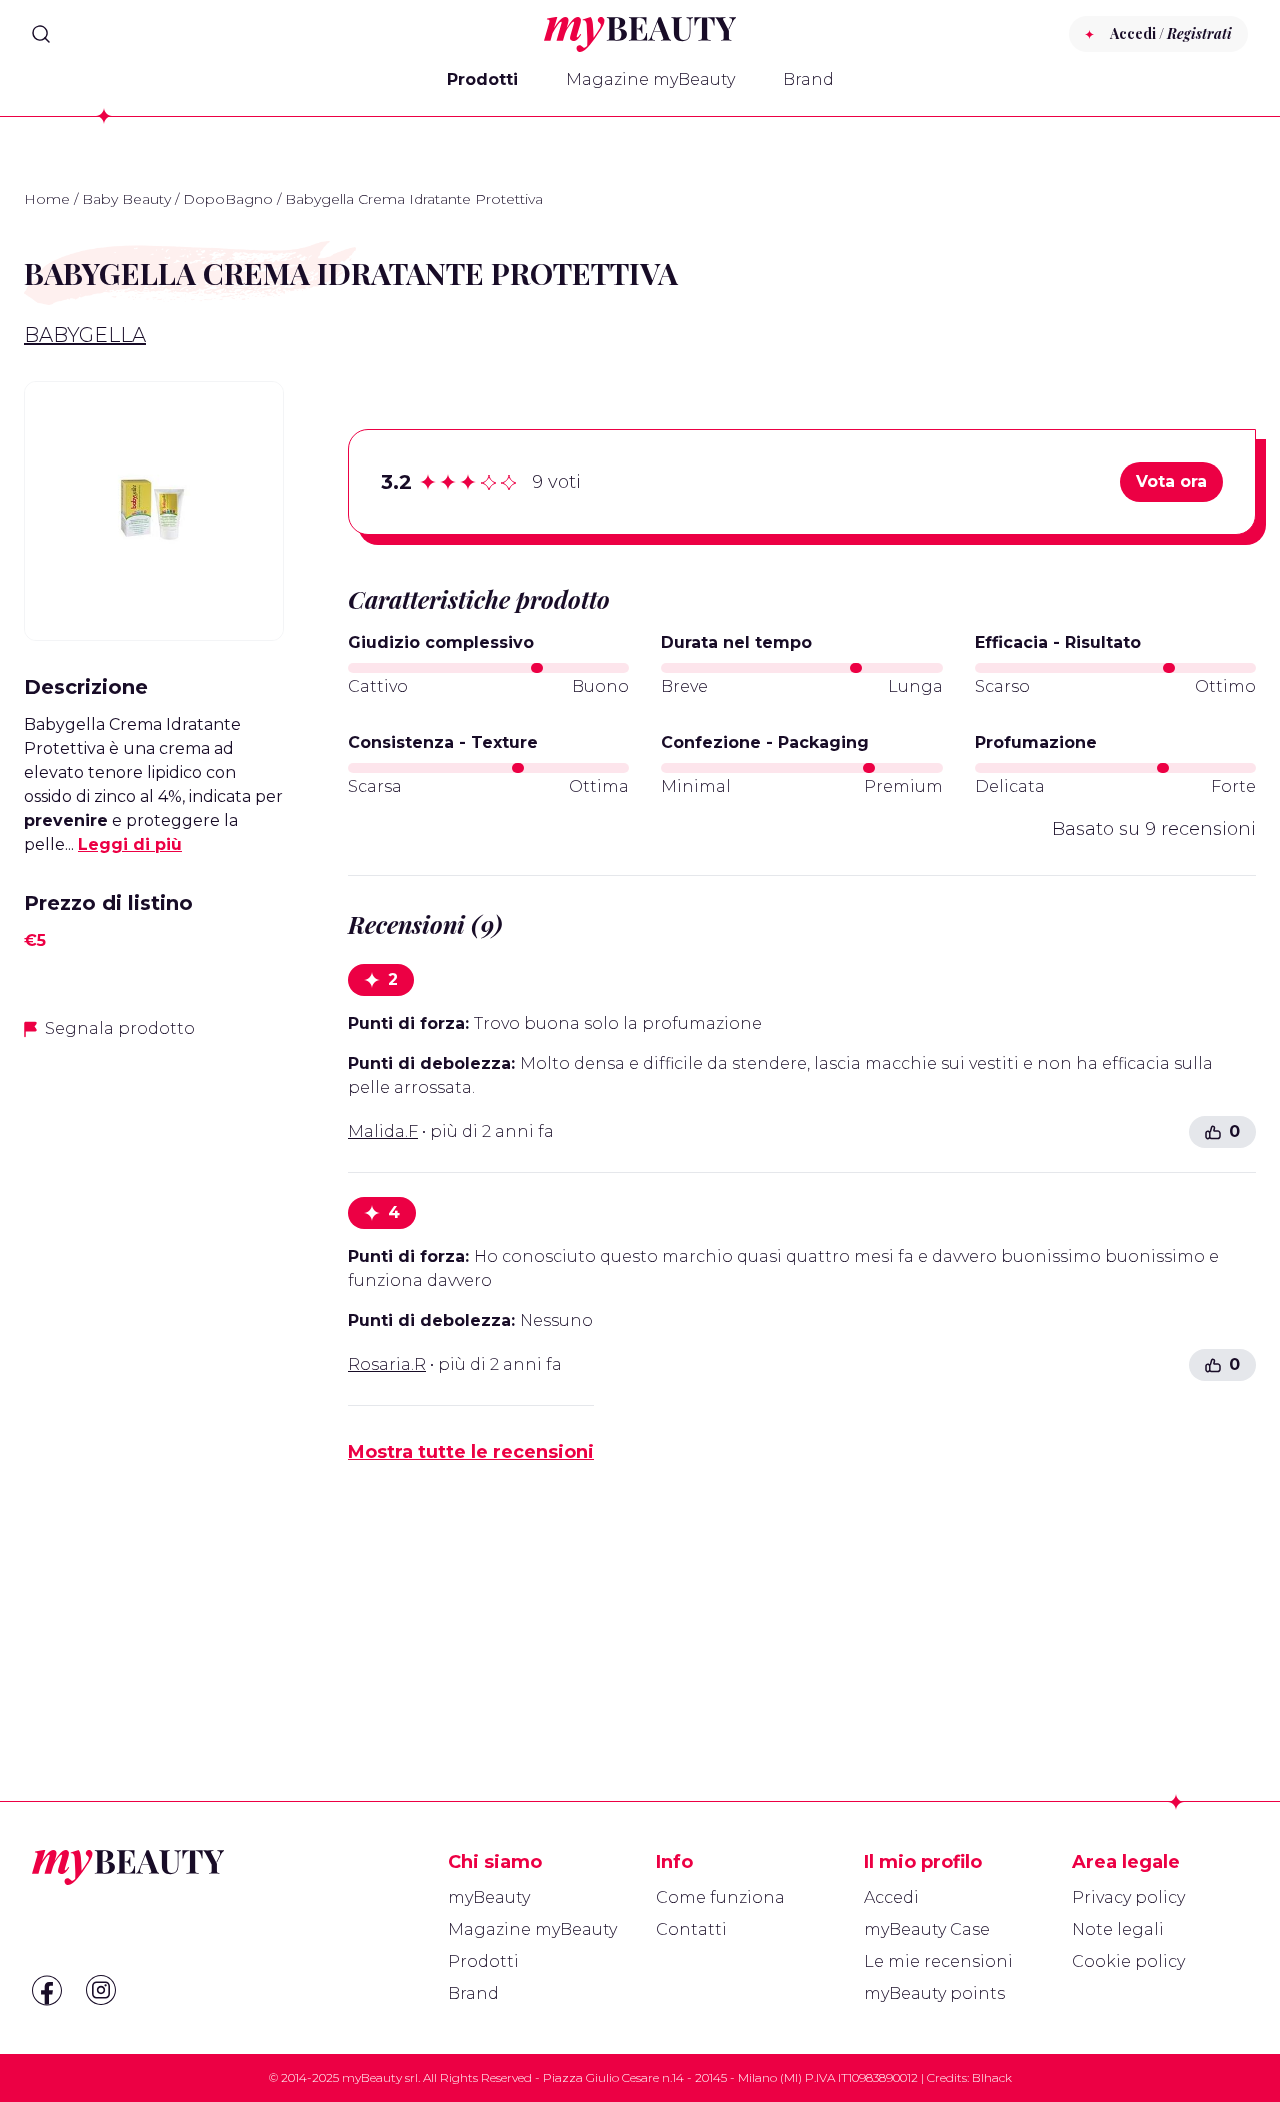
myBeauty (489, 1897)
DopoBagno (228, 199)
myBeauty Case (927, 1929)
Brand (808, 79)
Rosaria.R (387, 1364)
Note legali (1118, 1929)
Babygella (85, 335)
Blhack (992, 2077)
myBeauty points (934, 1993)
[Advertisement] (154, 1373)
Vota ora (1171, 481)
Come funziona (720, 1897)
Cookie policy (1128, 1961)
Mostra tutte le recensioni (471, 1452)
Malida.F (383, 1131)
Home (47, 199)
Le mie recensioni (938, 1961)
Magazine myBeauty (650, 79)
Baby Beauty (126, 199)
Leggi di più (130, 844)
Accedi (891, 1897)
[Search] (41, 34)
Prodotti (482, 79)
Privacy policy (1128, 1897)
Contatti (691, 1929)
